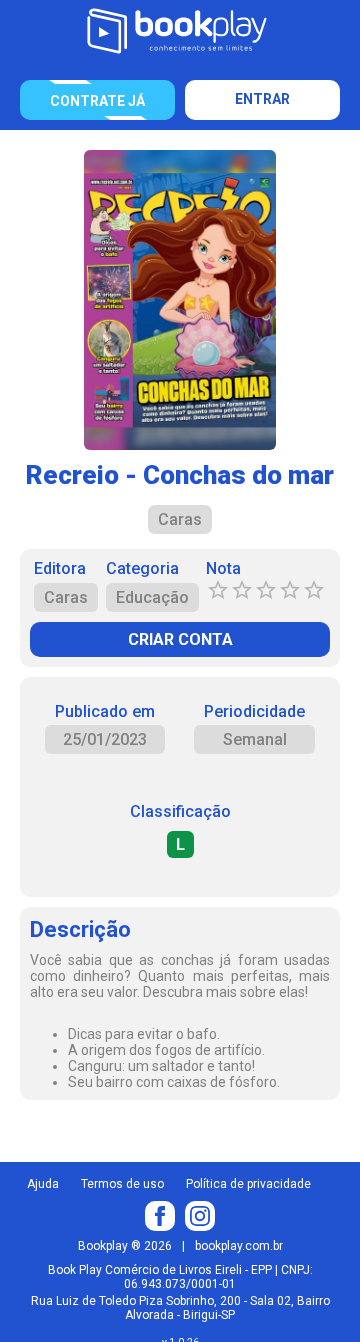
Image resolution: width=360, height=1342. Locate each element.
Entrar (262, 99)
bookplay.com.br (239, 1246)
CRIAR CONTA (180, 639)
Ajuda (43, 1184)
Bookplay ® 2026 (125, 1246)
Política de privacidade (248, 1184)
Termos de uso (122, 1184)
